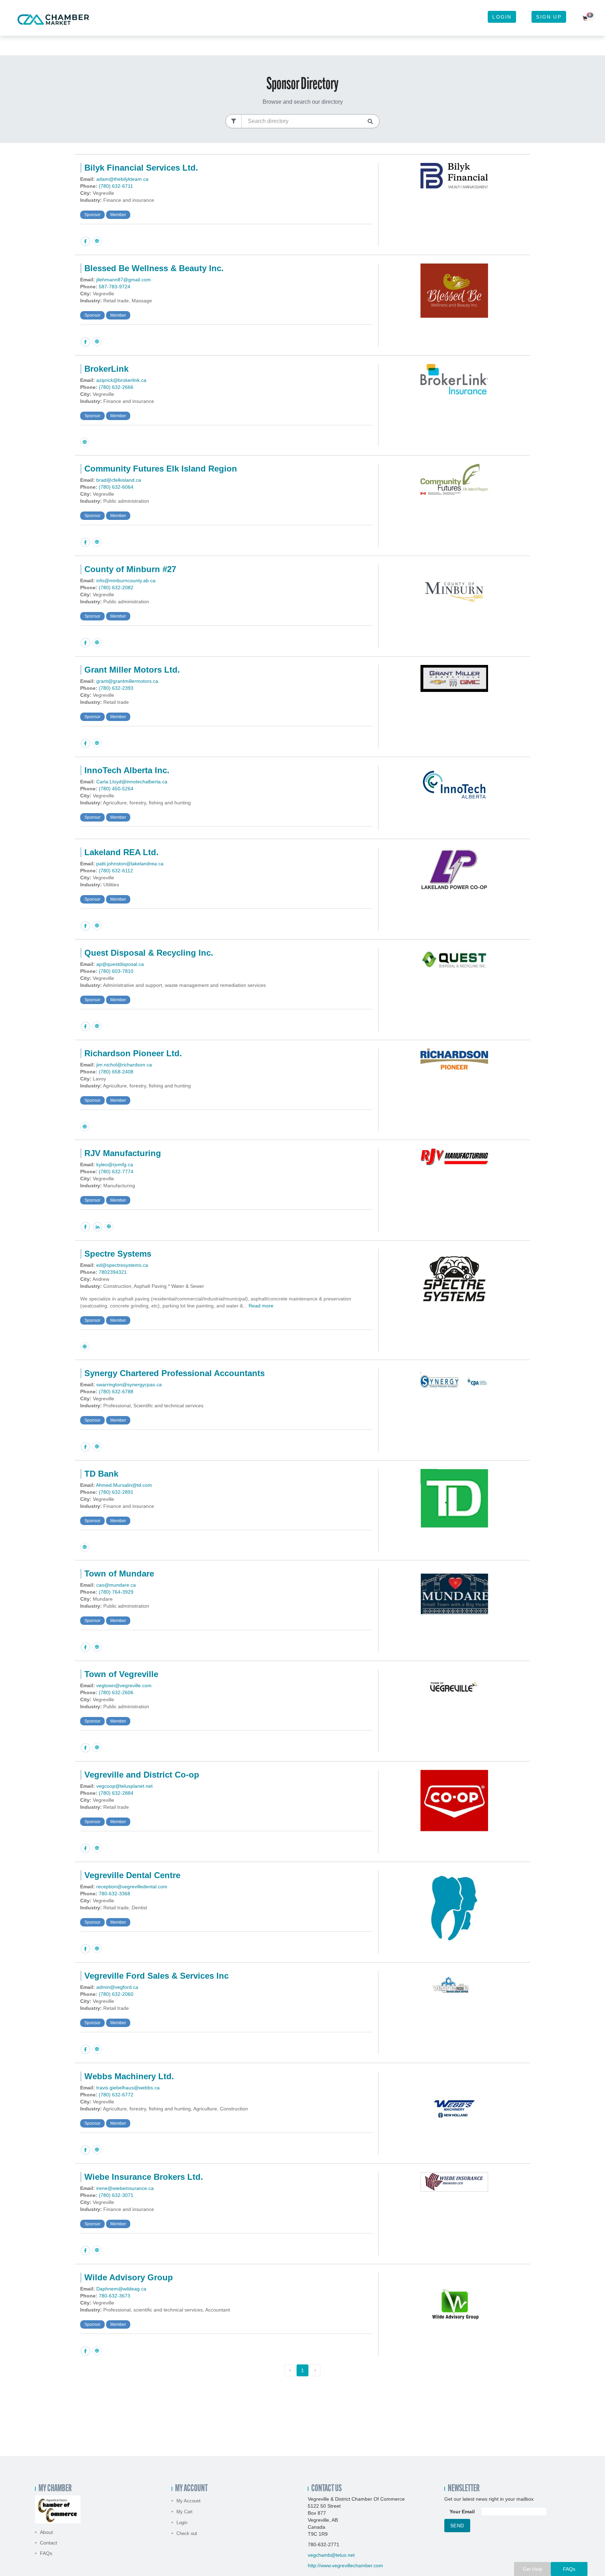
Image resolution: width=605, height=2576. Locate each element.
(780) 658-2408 (116, 1072)
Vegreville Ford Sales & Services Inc (157, 1976)
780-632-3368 (114, 1894)
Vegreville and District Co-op (142, 1775)
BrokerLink (106, 369)
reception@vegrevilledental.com (132, 1887)
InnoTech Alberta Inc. (127, 770)
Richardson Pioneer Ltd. (133, 1053)
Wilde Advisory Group (129, 2277)
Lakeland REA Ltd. (121, 852)
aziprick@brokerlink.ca (121, 380)
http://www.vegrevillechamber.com (345, 2565)
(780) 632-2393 (116, 688)
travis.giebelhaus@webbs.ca (128, 2088)
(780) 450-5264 (116, 789)
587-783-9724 (114, 287)
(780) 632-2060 (116, 1994)
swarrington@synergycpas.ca (129, 1385)
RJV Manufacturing (123, 1153)
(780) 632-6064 (116, 487)
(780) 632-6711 (116, 186)
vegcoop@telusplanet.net (124, 1786)
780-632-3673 (114, 2296)
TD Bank (101, 1474)
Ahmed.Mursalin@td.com (124, 1485)
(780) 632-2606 (116, 1692)
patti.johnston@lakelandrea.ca (130, 864)
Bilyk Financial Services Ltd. (141, 168)
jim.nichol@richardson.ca (124, 1065)
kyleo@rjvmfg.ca (115, 1165)
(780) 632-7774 (116, 1172)
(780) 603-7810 (116, 971)
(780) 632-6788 (116, 1392)
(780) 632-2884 (116, 1793)
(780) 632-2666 (116, 387)
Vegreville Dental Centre (132, 1875)
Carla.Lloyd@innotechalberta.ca (132, 782)
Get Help (533, 2569)
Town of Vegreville (121, 1674)
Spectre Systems (118, 1254)
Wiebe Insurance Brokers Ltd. (144, 2177)
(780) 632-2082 (116, 588)
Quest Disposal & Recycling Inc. (149, 953)
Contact (48, 2543)
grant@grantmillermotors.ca (127, 681)
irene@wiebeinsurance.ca (125, 2188)
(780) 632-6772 (116, 2095)
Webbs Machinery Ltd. (129, 2076)
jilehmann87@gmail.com (124, 280)
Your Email (462, 2512)
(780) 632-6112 (116, 871)
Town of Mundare (119, 1574)
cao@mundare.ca (116, 1585)
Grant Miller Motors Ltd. (132, 670)
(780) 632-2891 (116, 1492)
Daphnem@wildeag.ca (121, 2289)
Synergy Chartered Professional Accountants (175, 1373)
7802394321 (113, 1272)
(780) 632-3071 (116, 2195)
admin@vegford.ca (117, 1987)
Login (502, 17)
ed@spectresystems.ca (122, 1265)
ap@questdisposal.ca (120, 964)
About (46, 2532)
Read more (261, 1306)
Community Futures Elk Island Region (161, 469)
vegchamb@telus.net (331, 2555)
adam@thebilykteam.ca (122, 179)
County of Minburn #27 (130, 569)
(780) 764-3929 (116, 1592)
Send (457, 2526)
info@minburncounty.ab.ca (126, 581)
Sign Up (549, 17)
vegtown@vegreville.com (124, 1685)
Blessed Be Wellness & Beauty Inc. (154, 268)
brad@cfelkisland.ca (119, 480)
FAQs (46, 2553)
